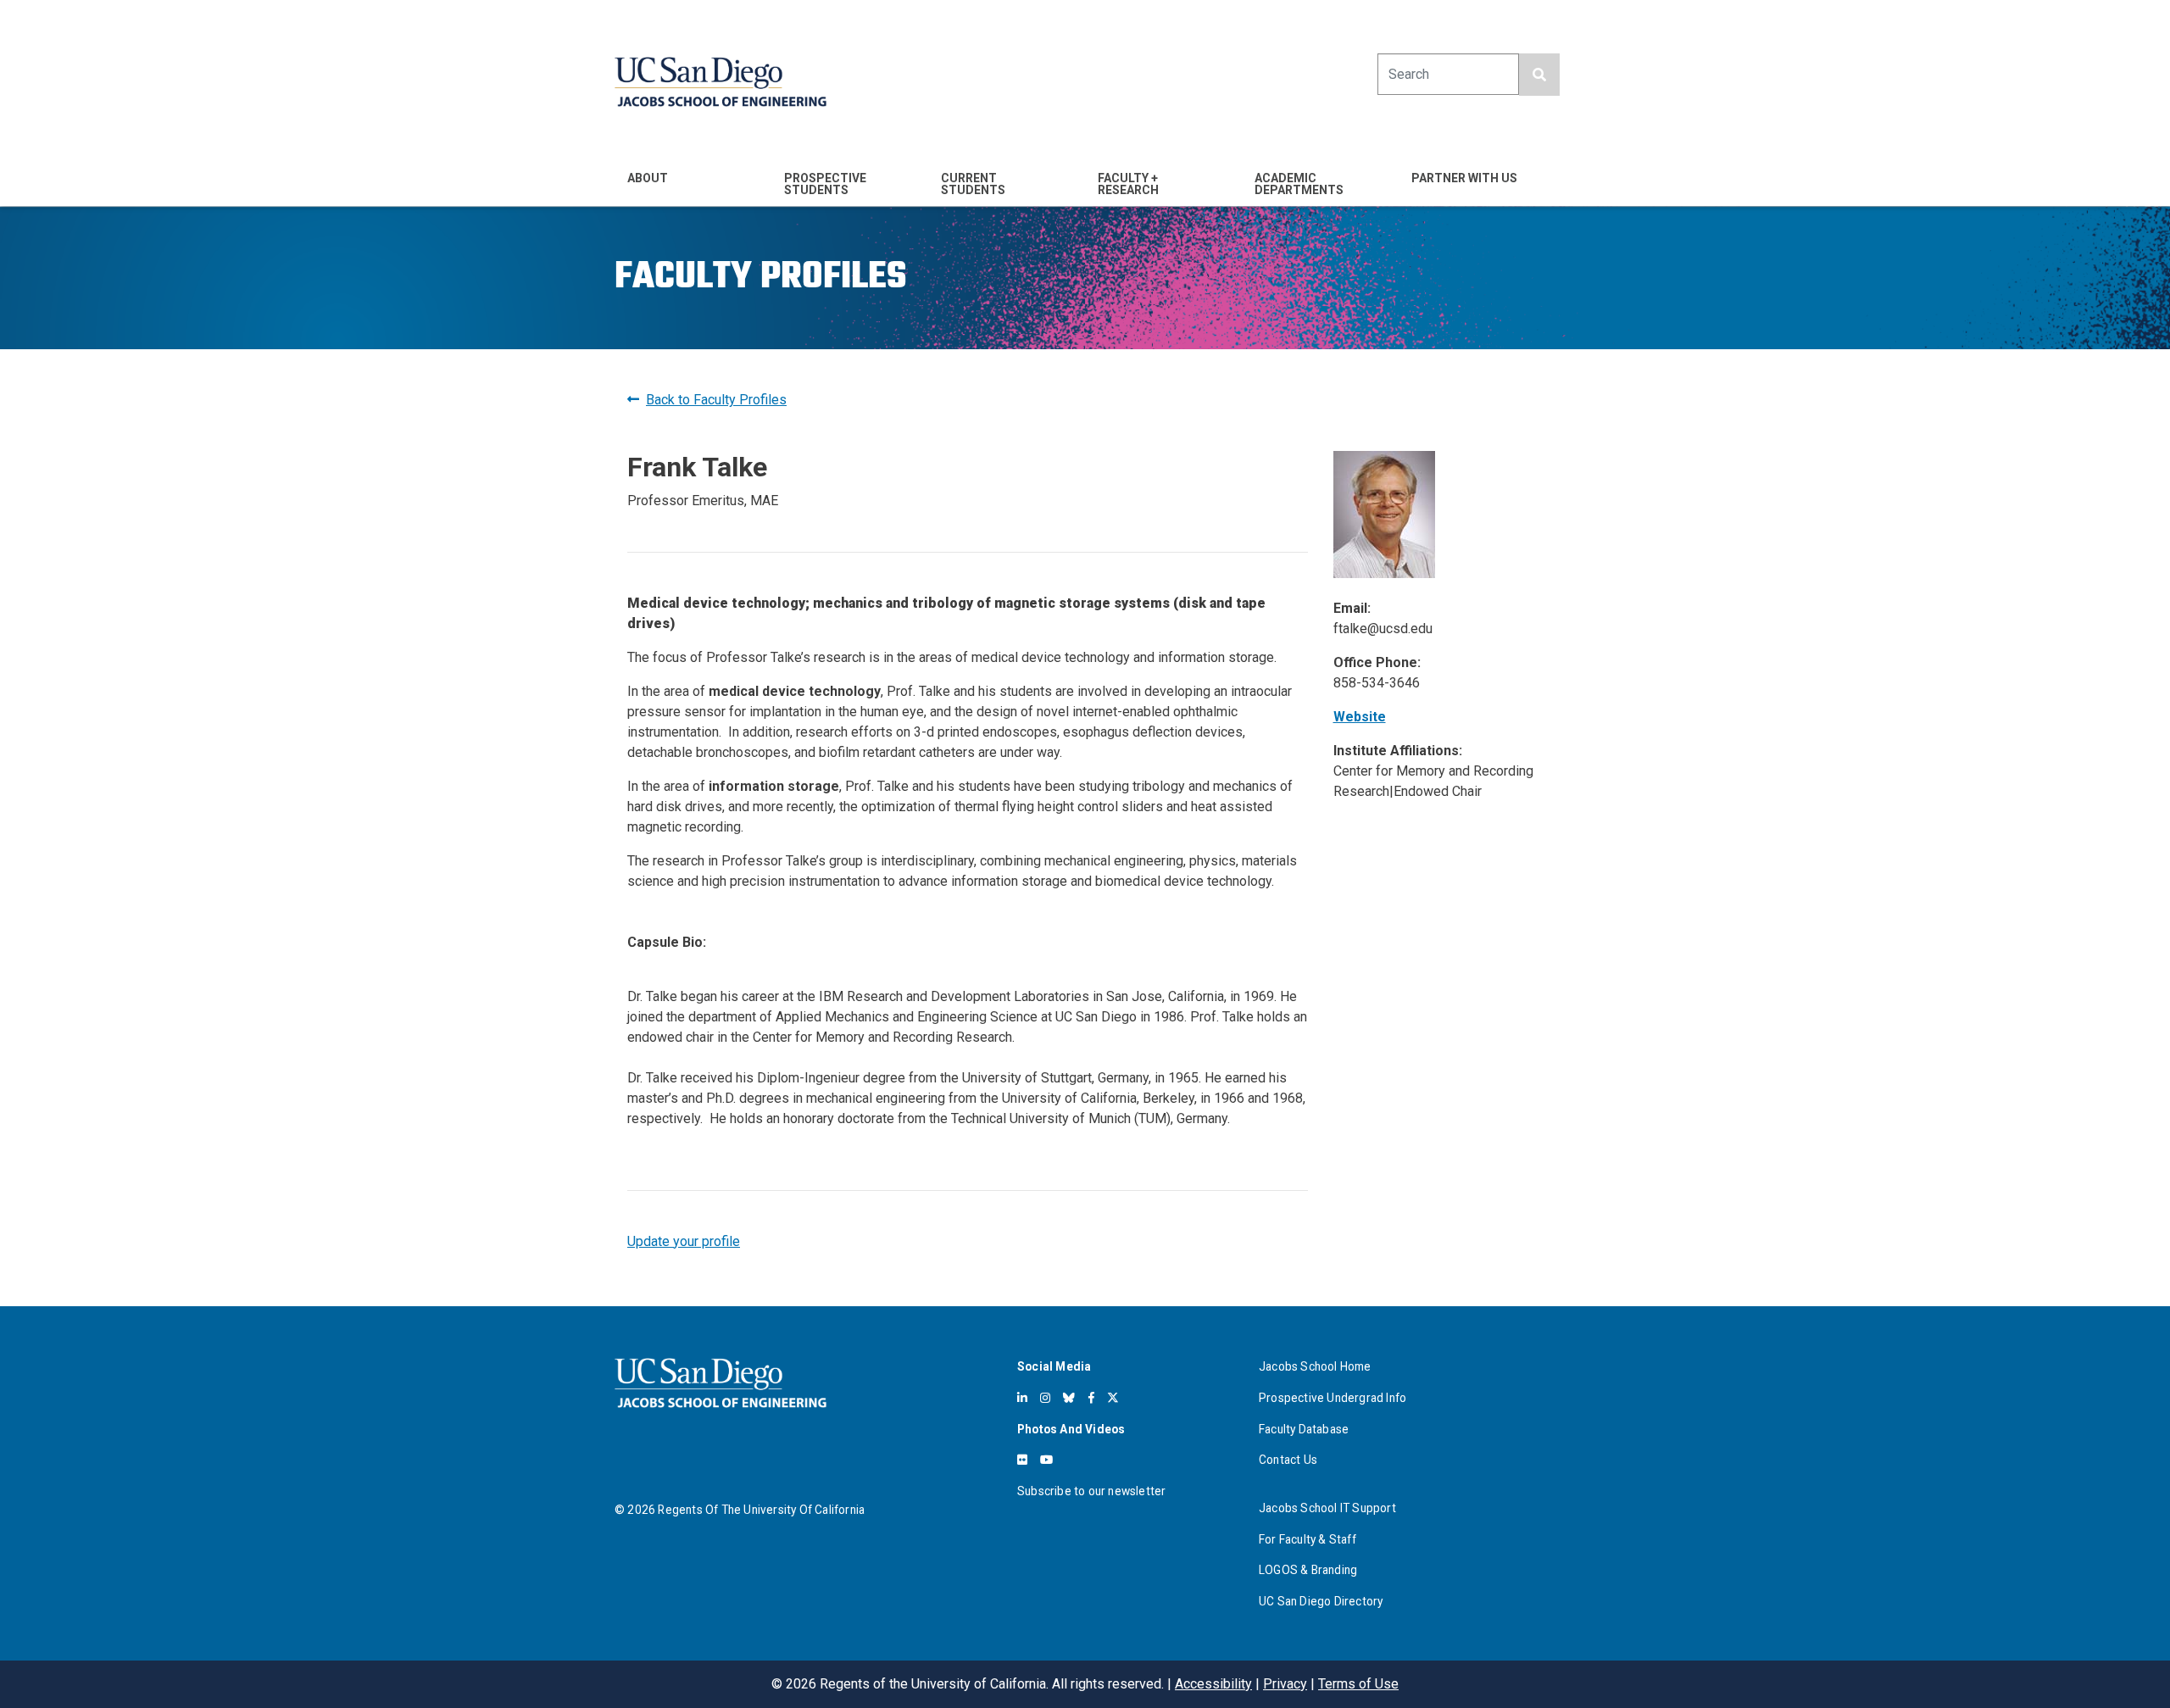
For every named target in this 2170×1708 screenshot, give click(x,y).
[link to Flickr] (1022, 1460)
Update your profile (684, 1241)
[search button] (1539, 75)
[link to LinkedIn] (1022, 1398)
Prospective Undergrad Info (1333, 1398)
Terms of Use (1358, 1684)
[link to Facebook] (1091, 1398)
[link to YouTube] (1046, 1460)
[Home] (721, 82)
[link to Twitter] (1113, 1398)
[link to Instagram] (1045, 1398)
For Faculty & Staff (1308, 1539)
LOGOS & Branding (1308, 1570)
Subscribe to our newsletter (1091, 1491)
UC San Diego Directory (1321, 1601)
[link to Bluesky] (1069, 1398)
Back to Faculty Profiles (716, 400)
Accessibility (1213, 1684)
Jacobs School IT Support (1327, 1508)
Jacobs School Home (1315, 1366)
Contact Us (1288, 1460)
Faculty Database (1304, 1429)
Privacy (1285, 1684)
